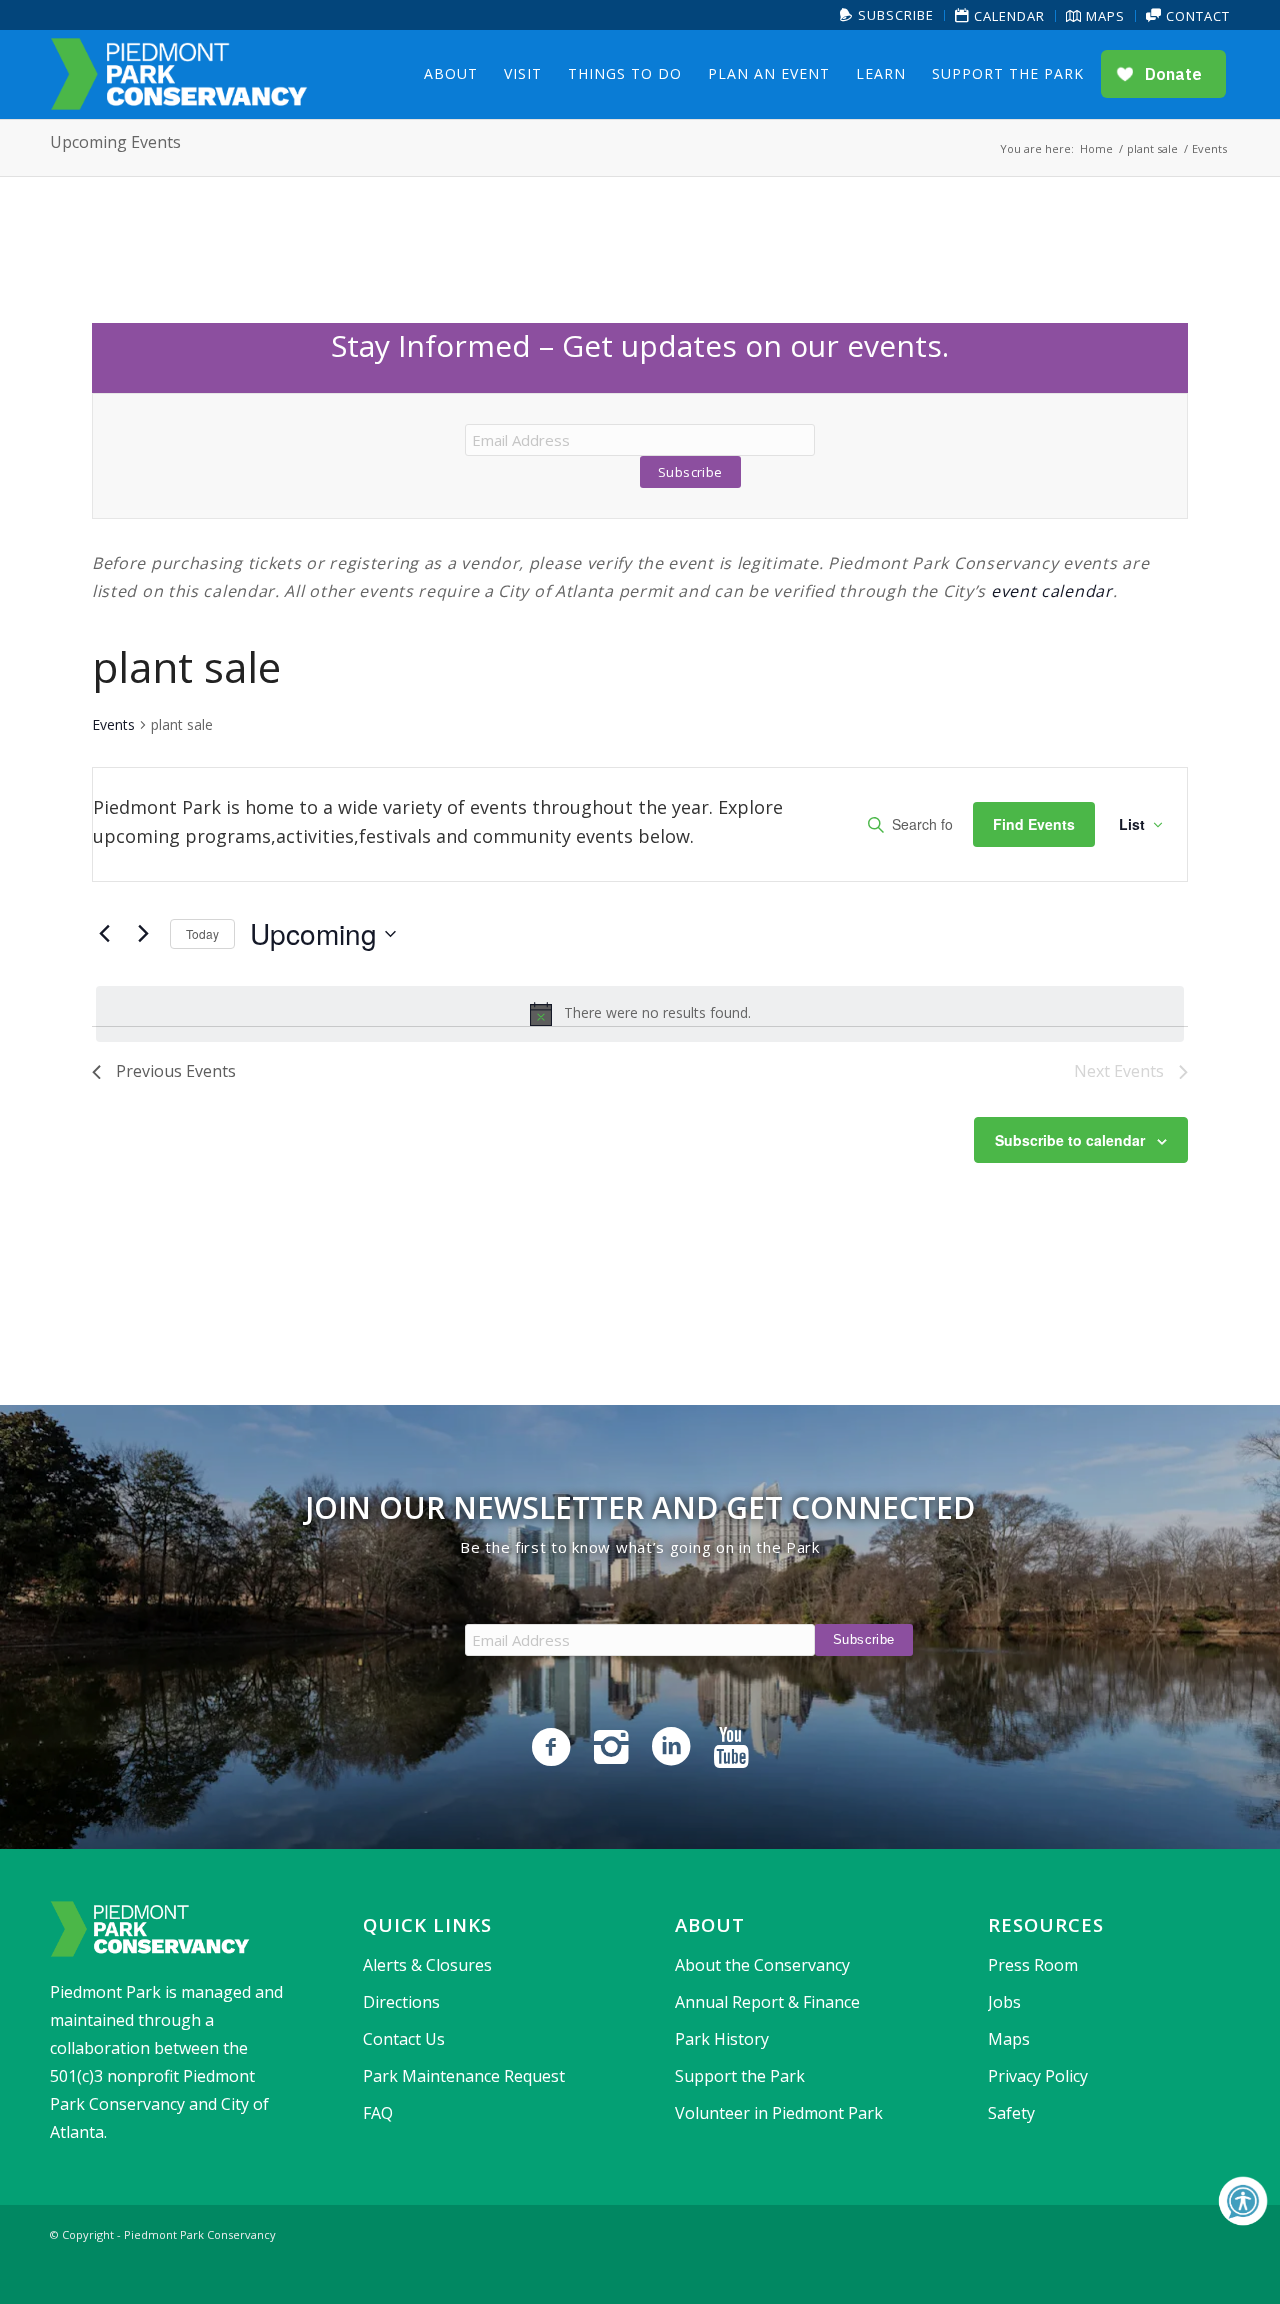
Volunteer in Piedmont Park (779, 2113)
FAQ (378, 2113)
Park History (722, 2039)
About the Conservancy (762, 1965)
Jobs (1004, 2002)
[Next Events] (143, 934)
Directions (401, 2002)
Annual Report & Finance (767, 2002)
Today (202, 933)
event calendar (1052, 591)
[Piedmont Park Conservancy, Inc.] (179, 74)
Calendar (1007, 16)
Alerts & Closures (427, 1965)
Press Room (1033, 1965)
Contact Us (404, 2039)
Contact (1196, 16)
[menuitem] (887, 15)
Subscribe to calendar (1070, 1140)
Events (113, 724)
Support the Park (740, 2076)
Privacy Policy (1038, 2076)
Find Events (1034, 824)
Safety (1011, 2113)
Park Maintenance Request (464, 2076)
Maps (1103, 16)
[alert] (640, 1014)
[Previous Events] (104, 934)
